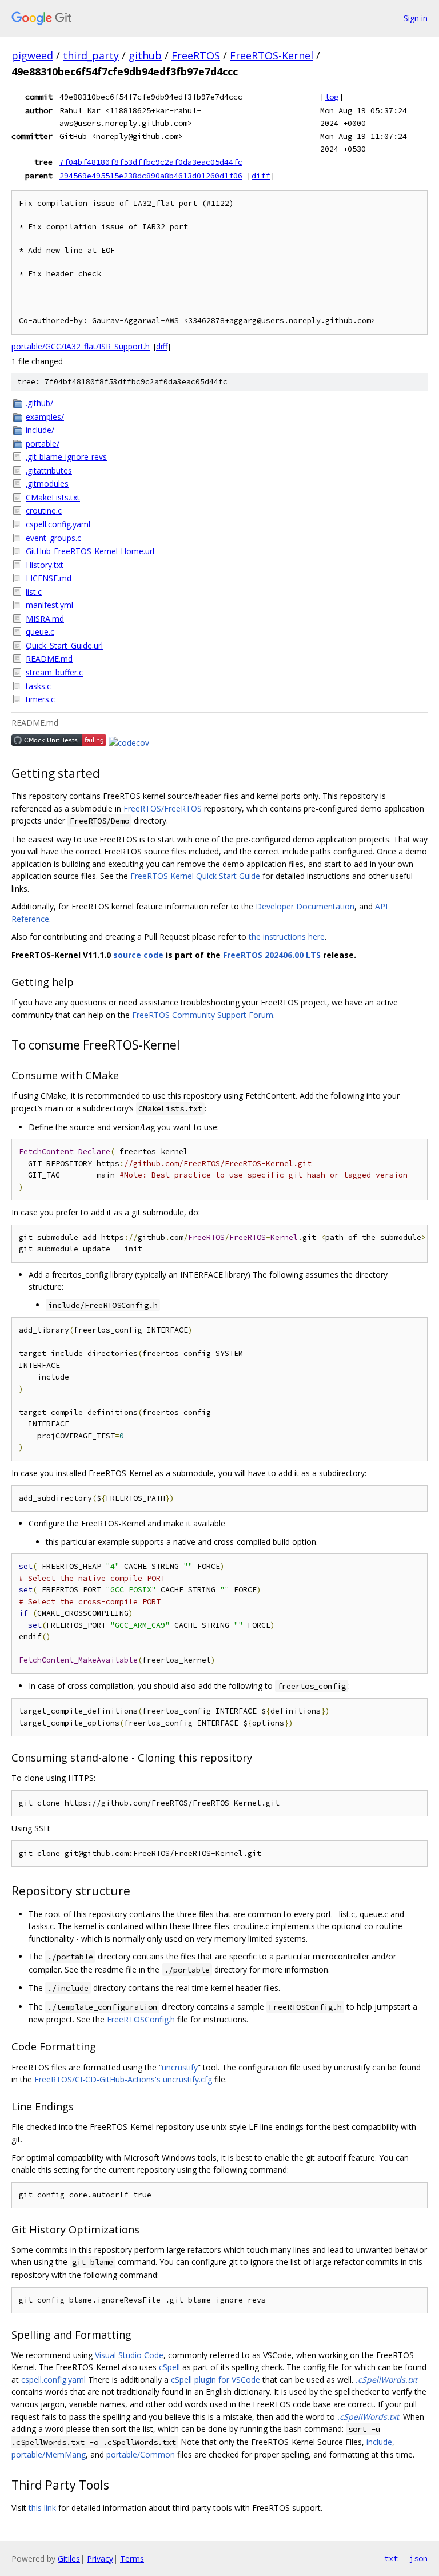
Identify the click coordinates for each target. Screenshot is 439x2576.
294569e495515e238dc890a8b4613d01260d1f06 (151, 176)
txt (391, 2558)
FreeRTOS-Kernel (272, 55)
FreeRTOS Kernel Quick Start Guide (195, 876)
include (379, 2442)
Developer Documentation (305, 906)
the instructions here (287, 937)
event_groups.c (53, 538)
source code (138, 955)
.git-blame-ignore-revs (66, 457)
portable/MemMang (49, 2454)
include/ (40, 430)
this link (42, 2508)
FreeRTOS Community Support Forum (203, 1015)
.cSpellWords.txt (386, 2380)
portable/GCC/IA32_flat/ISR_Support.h (81, 346)
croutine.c (44, 510)
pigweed (32, 55)
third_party (91, 55)
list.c (34, 592)
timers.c (40, 699)
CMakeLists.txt (53, 497)
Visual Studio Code (129, 2355)
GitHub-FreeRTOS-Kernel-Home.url (90, 551)
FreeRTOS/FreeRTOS (163, 808)
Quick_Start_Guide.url (64, 645)
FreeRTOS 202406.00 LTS (272, 955)
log (332, 97)
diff (261, 176)
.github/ (39, 403)
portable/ (43, 444)
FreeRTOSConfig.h (141, 2019)
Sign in (416, 18)
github (145, 55)
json (418, 2558)
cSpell (169, 2367)
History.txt (45, 565)
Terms (132, 2559)
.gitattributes (49, 470)
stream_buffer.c (54, 672)
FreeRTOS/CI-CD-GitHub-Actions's (97, 2079)
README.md (49, 659)
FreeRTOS (196, 55)
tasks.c (38, 686)
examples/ (45, 417)
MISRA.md (45, 619)
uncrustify (180, 2067)
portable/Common (141, 2454)
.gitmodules (47, 484)
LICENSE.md (49, 578)
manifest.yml (49, 605)
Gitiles (69, 2559)
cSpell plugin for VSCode (215, 2380)
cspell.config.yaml (58, 524)
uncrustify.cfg (187, 2079)
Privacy (100, 2559)
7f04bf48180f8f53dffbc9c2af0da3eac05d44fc (151, 162)
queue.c (40, 632)
